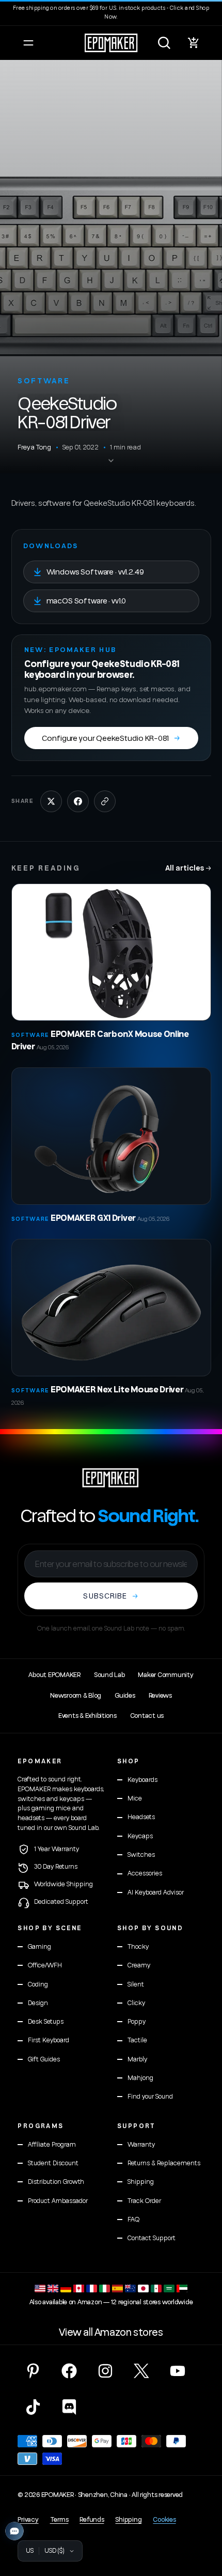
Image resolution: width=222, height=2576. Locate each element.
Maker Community (165, 1675)
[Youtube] (178, 2371)
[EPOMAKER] (111, 1478)
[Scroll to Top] (203, 2521)
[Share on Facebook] (78, 801)
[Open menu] (28, 43)
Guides (125, 1696)
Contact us (147, 1716)
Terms (59, 2520)
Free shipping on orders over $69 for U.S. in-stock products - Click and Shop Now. (111, 12)
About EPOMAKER (54, 1675)
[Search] (164, 43)
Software (44, 381)
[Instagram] (105, 2371)
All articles (188, 868)
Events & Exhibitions (88, 1716)
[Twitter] (141, 2371)
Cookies (164, 2520)
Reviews (160, 1696)
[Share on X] (51, 801)
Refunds (92, 2520)
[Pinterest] (33, 2371)
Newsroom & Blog (76, 1696)
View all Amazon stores (111, 2333)
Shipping (128, 2520)
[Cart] (194, 43)
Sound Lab (109, 1675)
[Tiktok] (33, 2407)
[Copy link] (105, 801)
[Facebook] (69, 2371)
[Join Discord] (69, 2407)
